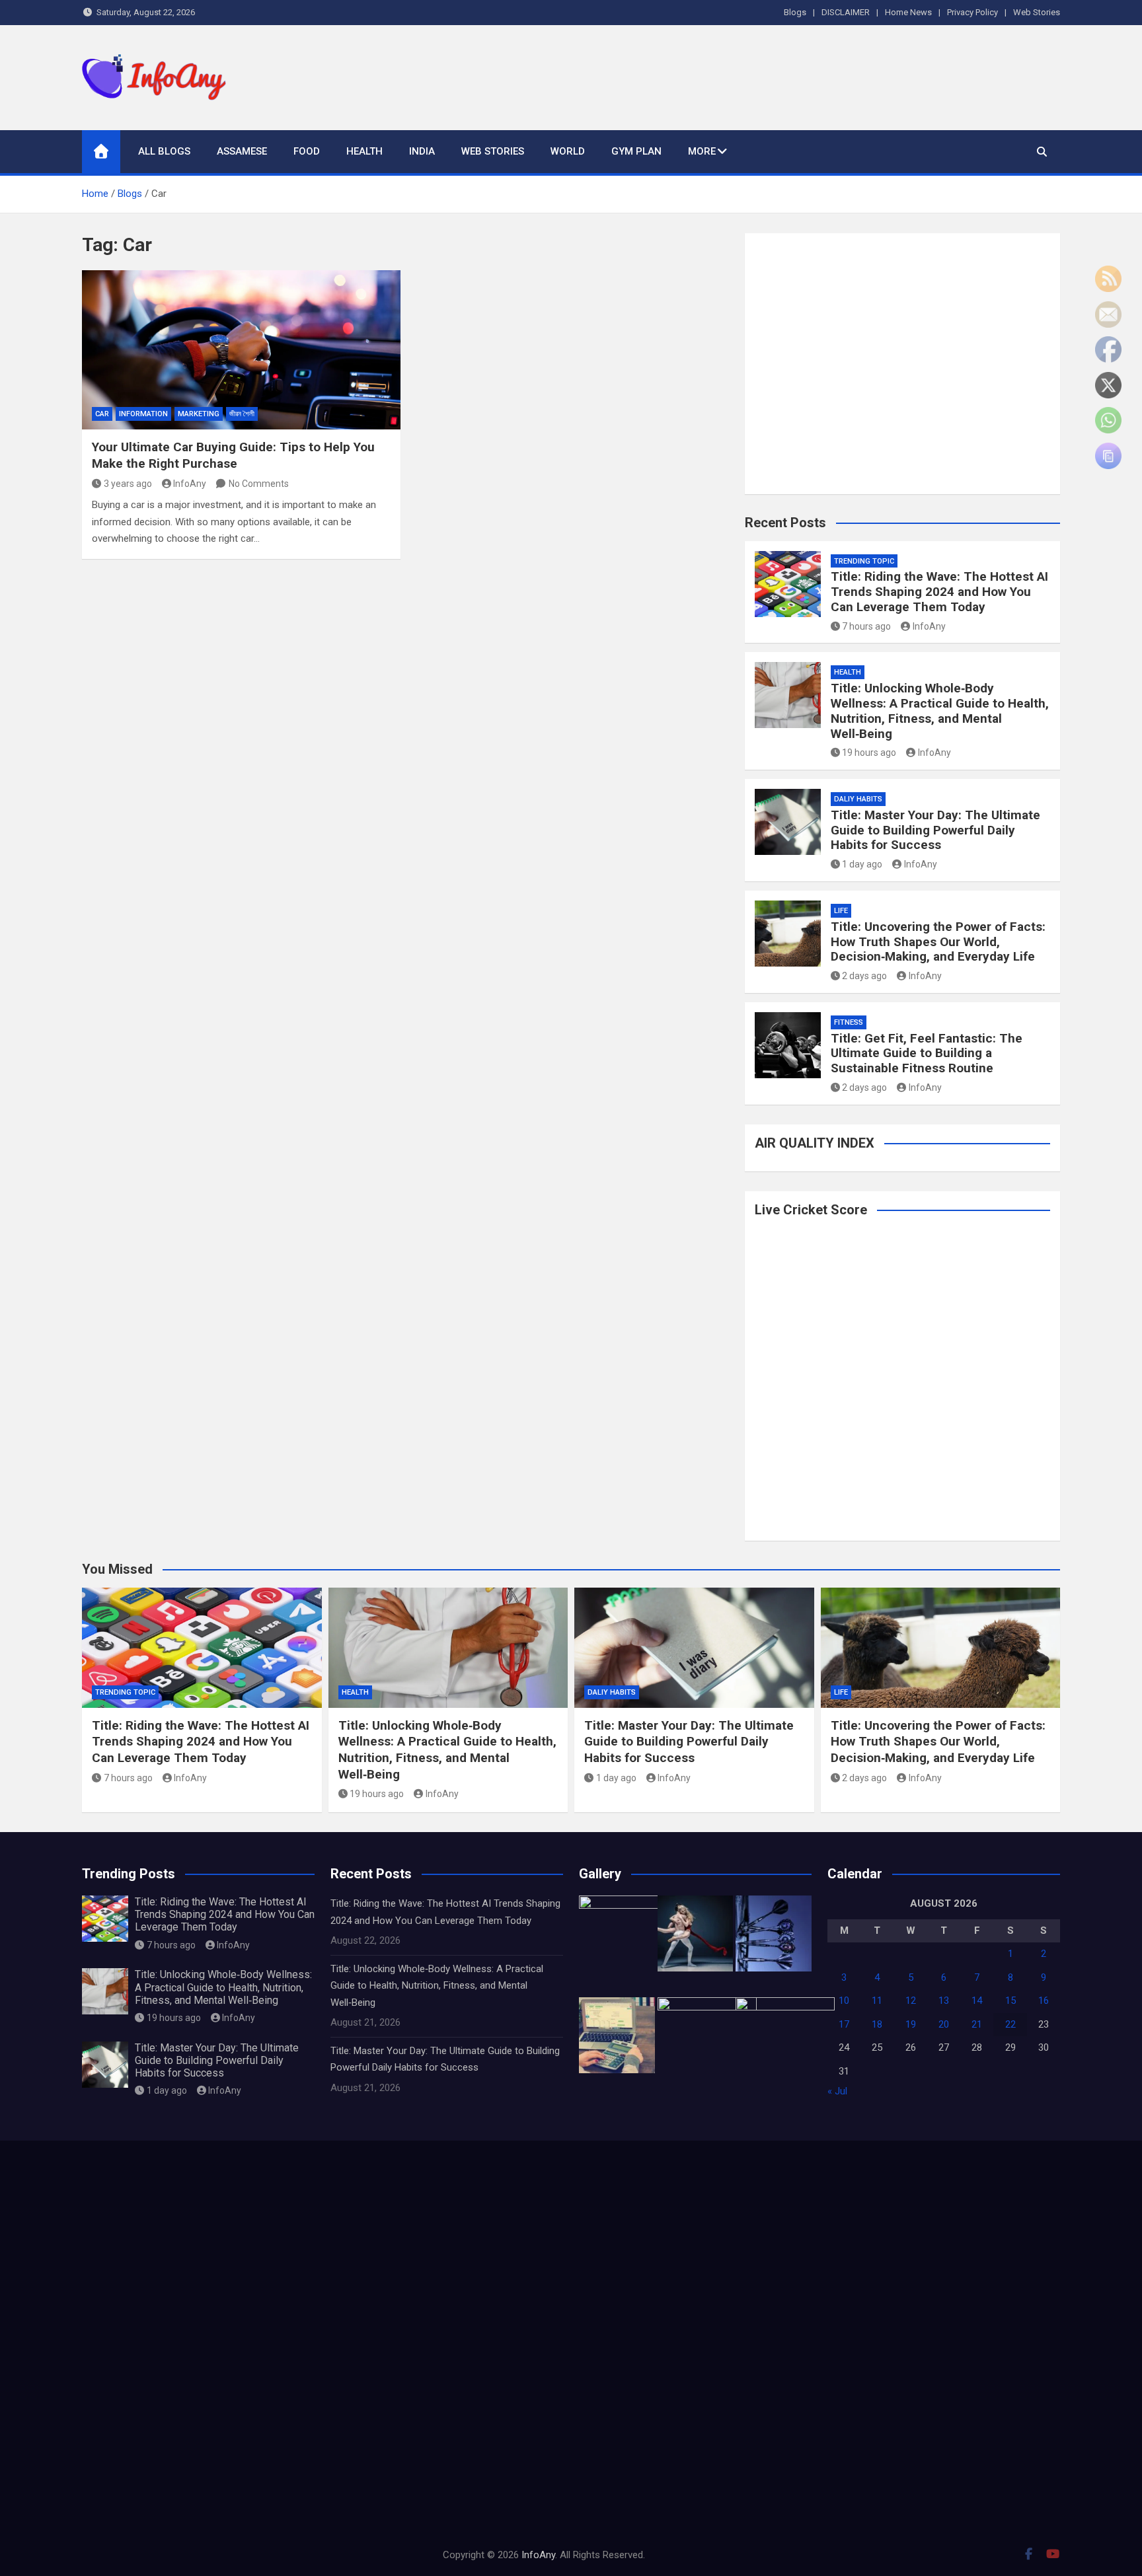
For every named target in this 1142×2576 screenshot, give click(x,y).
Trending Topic (864, 561)
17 (844, 2024)
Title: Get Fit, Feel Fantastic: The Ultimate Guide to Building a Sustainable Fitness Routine (927, 1053)
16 (1044, 2001)
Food (307, 151)
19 (911, 2024)
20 (944, 2024)
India (422, 151)
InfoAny (190, 484)
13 (944, 2001)
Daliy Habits (858, 799)
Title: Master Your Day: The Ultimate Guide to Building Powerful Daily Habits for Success (935, 830)
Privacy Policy (972, 12)
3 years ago (128, 484)
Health (364, 151)
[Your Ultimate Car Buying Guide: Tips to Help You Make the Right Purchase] (241, 350)
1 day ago (862, 864)
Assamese (242, 151)
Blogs (795, 12)
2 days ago (864, 976)
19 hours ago (869, 753)
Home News (908, 12)
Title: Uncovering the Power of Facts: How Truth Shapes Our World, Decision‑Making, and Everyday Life (938, 942)
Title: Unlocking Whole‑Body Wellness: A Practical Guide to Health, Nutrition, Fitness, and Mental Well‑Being (940, 711)
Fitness (849, 1022)
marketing (199, 414)
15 (1010, 2001)
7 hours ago (866, 626)
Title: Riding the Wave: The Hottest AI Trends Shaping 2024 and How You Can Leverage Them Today (939, 592)
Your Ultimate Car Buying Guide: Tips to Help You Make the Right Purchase (233, 455)
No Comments (259, 484)
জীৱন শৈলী (242, 414)
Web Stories (1037, 12)
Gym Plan (636, 151)
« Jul (837, 2091)
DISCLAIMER (846, 12)
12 (911, 2001)
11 (877, 2001)
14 (977, 2001)
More (702, 151)
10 (844, 2001)
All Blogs (164, 151)
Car (102, 414)
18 (877, 2024)
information (143, 414)
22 (1010, 2024)
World (568, 151)
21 (977, 2024)
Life (841, 911)
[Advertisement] (819, 75)
